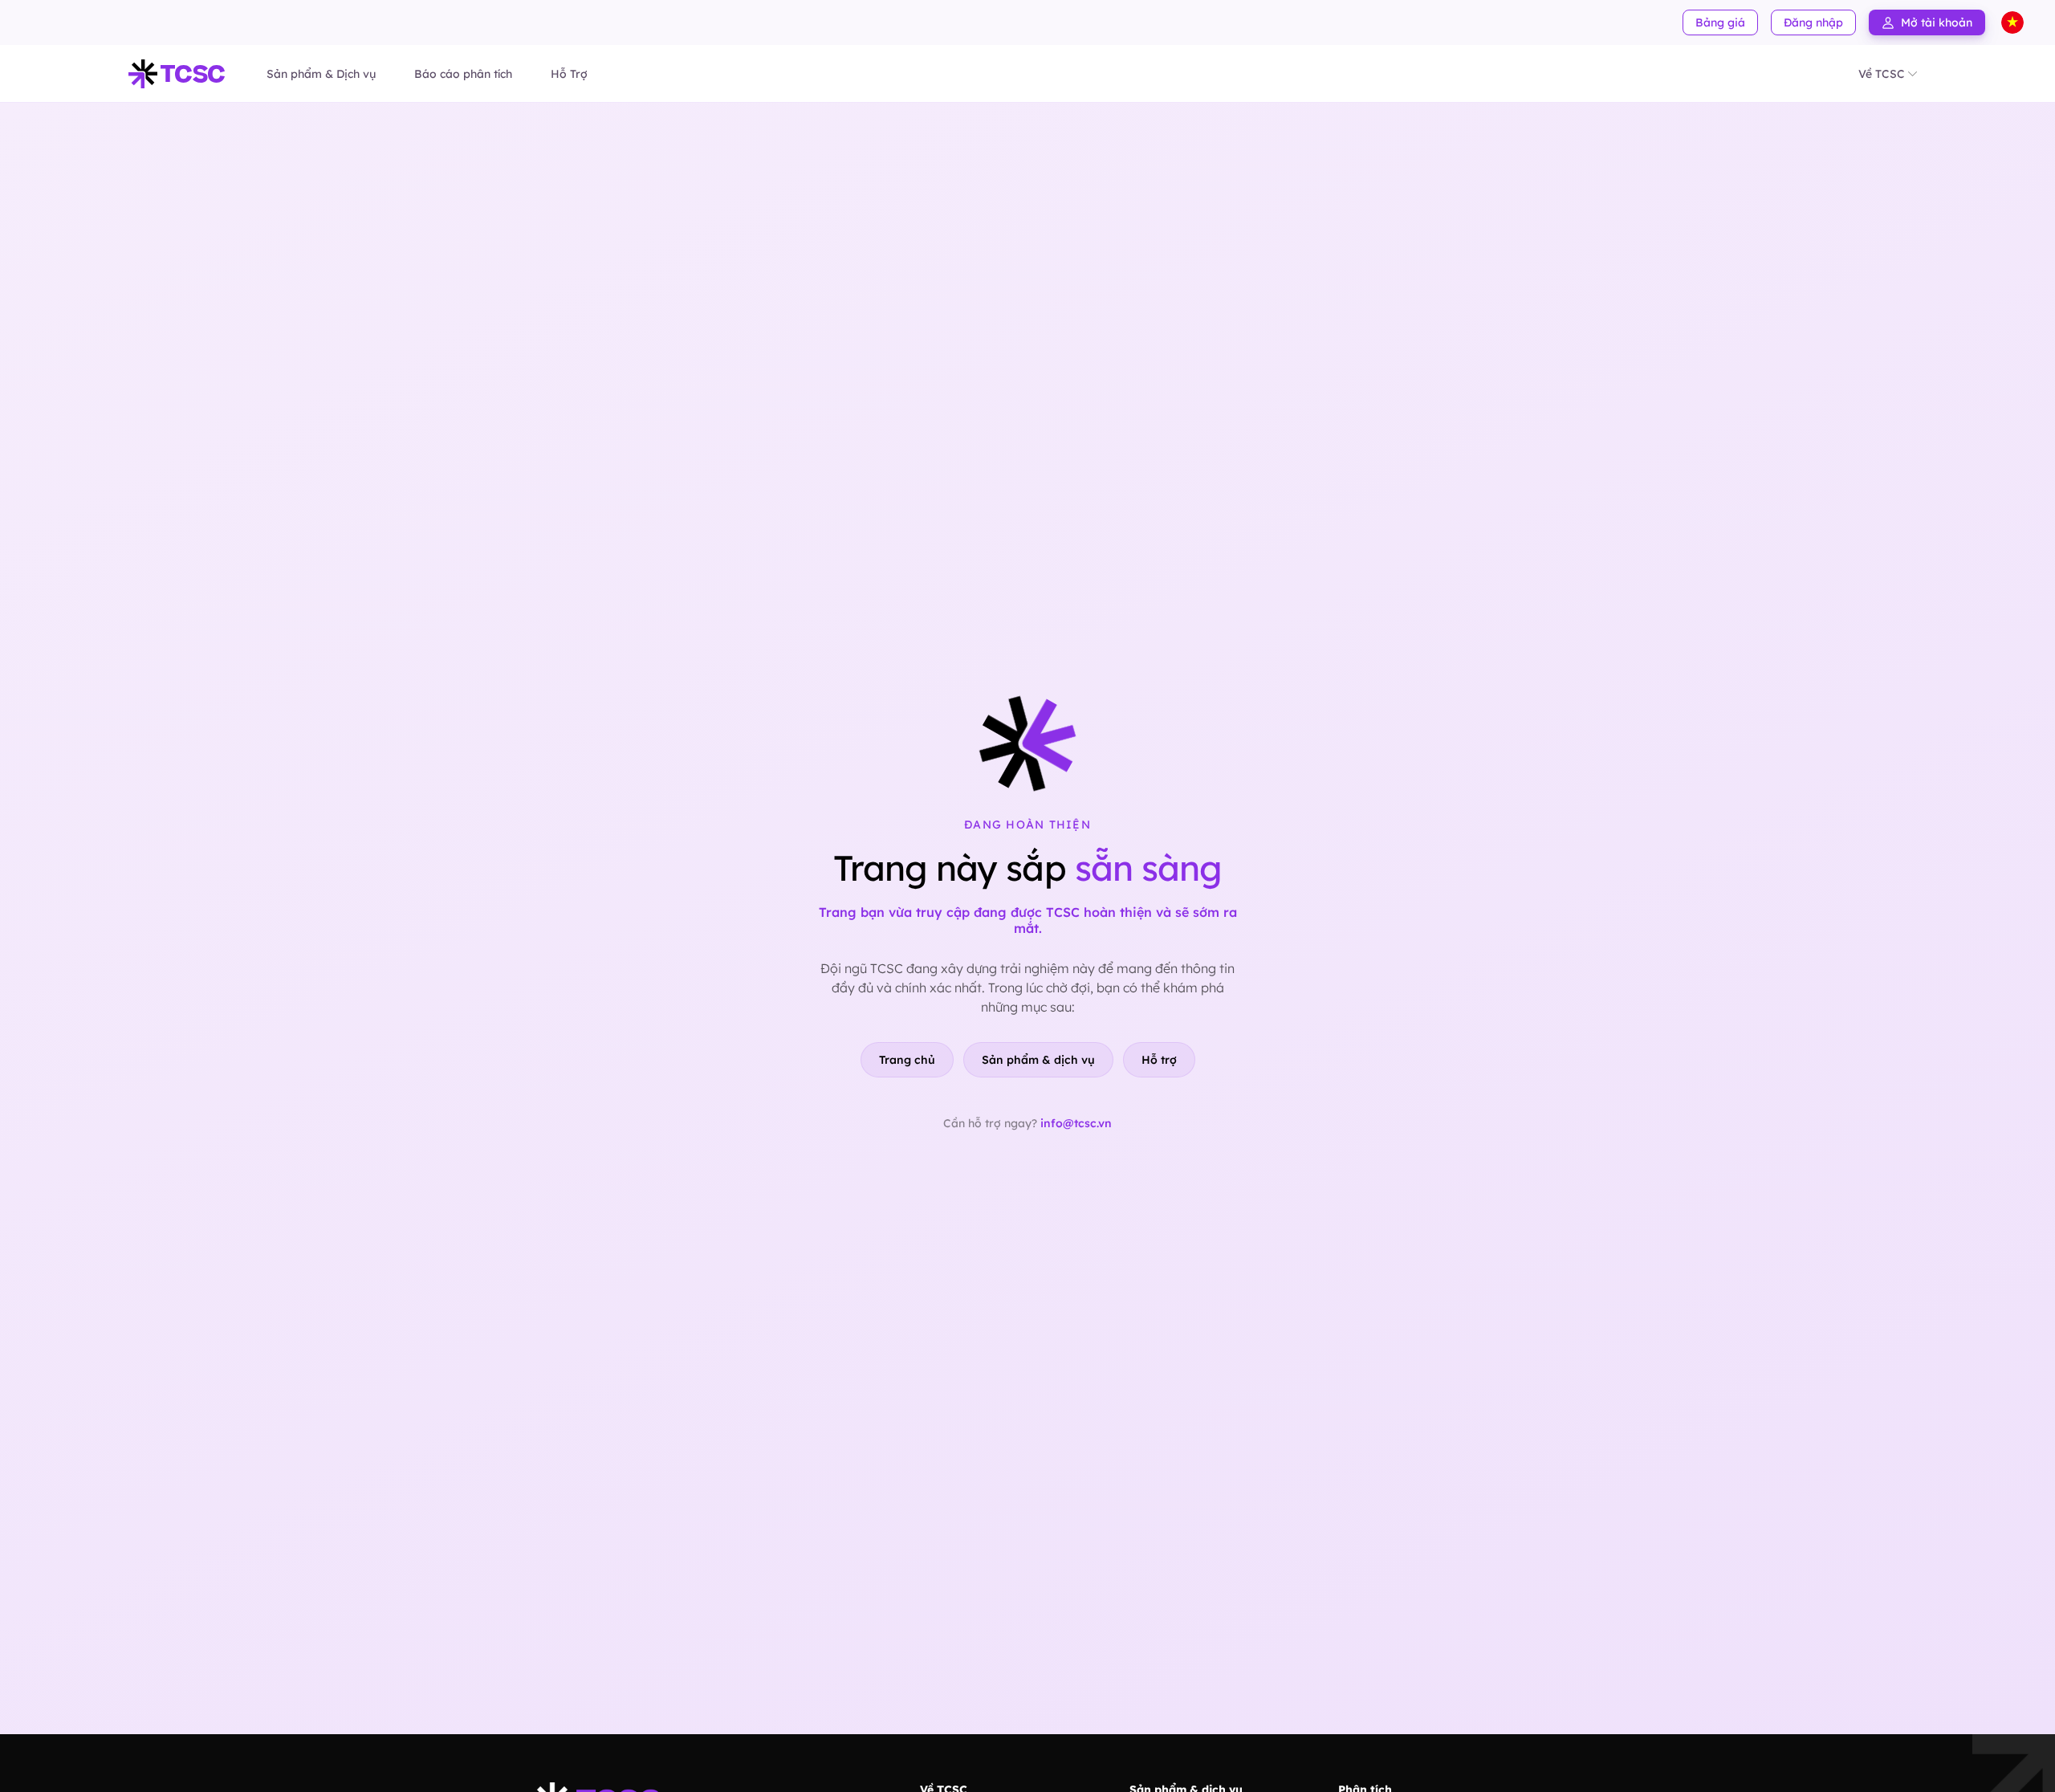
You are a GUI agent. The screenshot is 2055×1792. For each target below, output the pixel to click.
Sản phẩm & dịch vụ (1038, 1060)
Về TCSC (1882, 74)
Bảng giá (1720, 22)
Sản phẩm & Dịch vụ (321, 74)
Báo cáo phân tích (463, 74)
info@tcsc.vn (1076, 1123)
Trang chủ (907, 1060)
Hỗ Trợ (569, 74)
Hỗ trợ (1159, 1060)
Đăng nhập (1813, 22)
